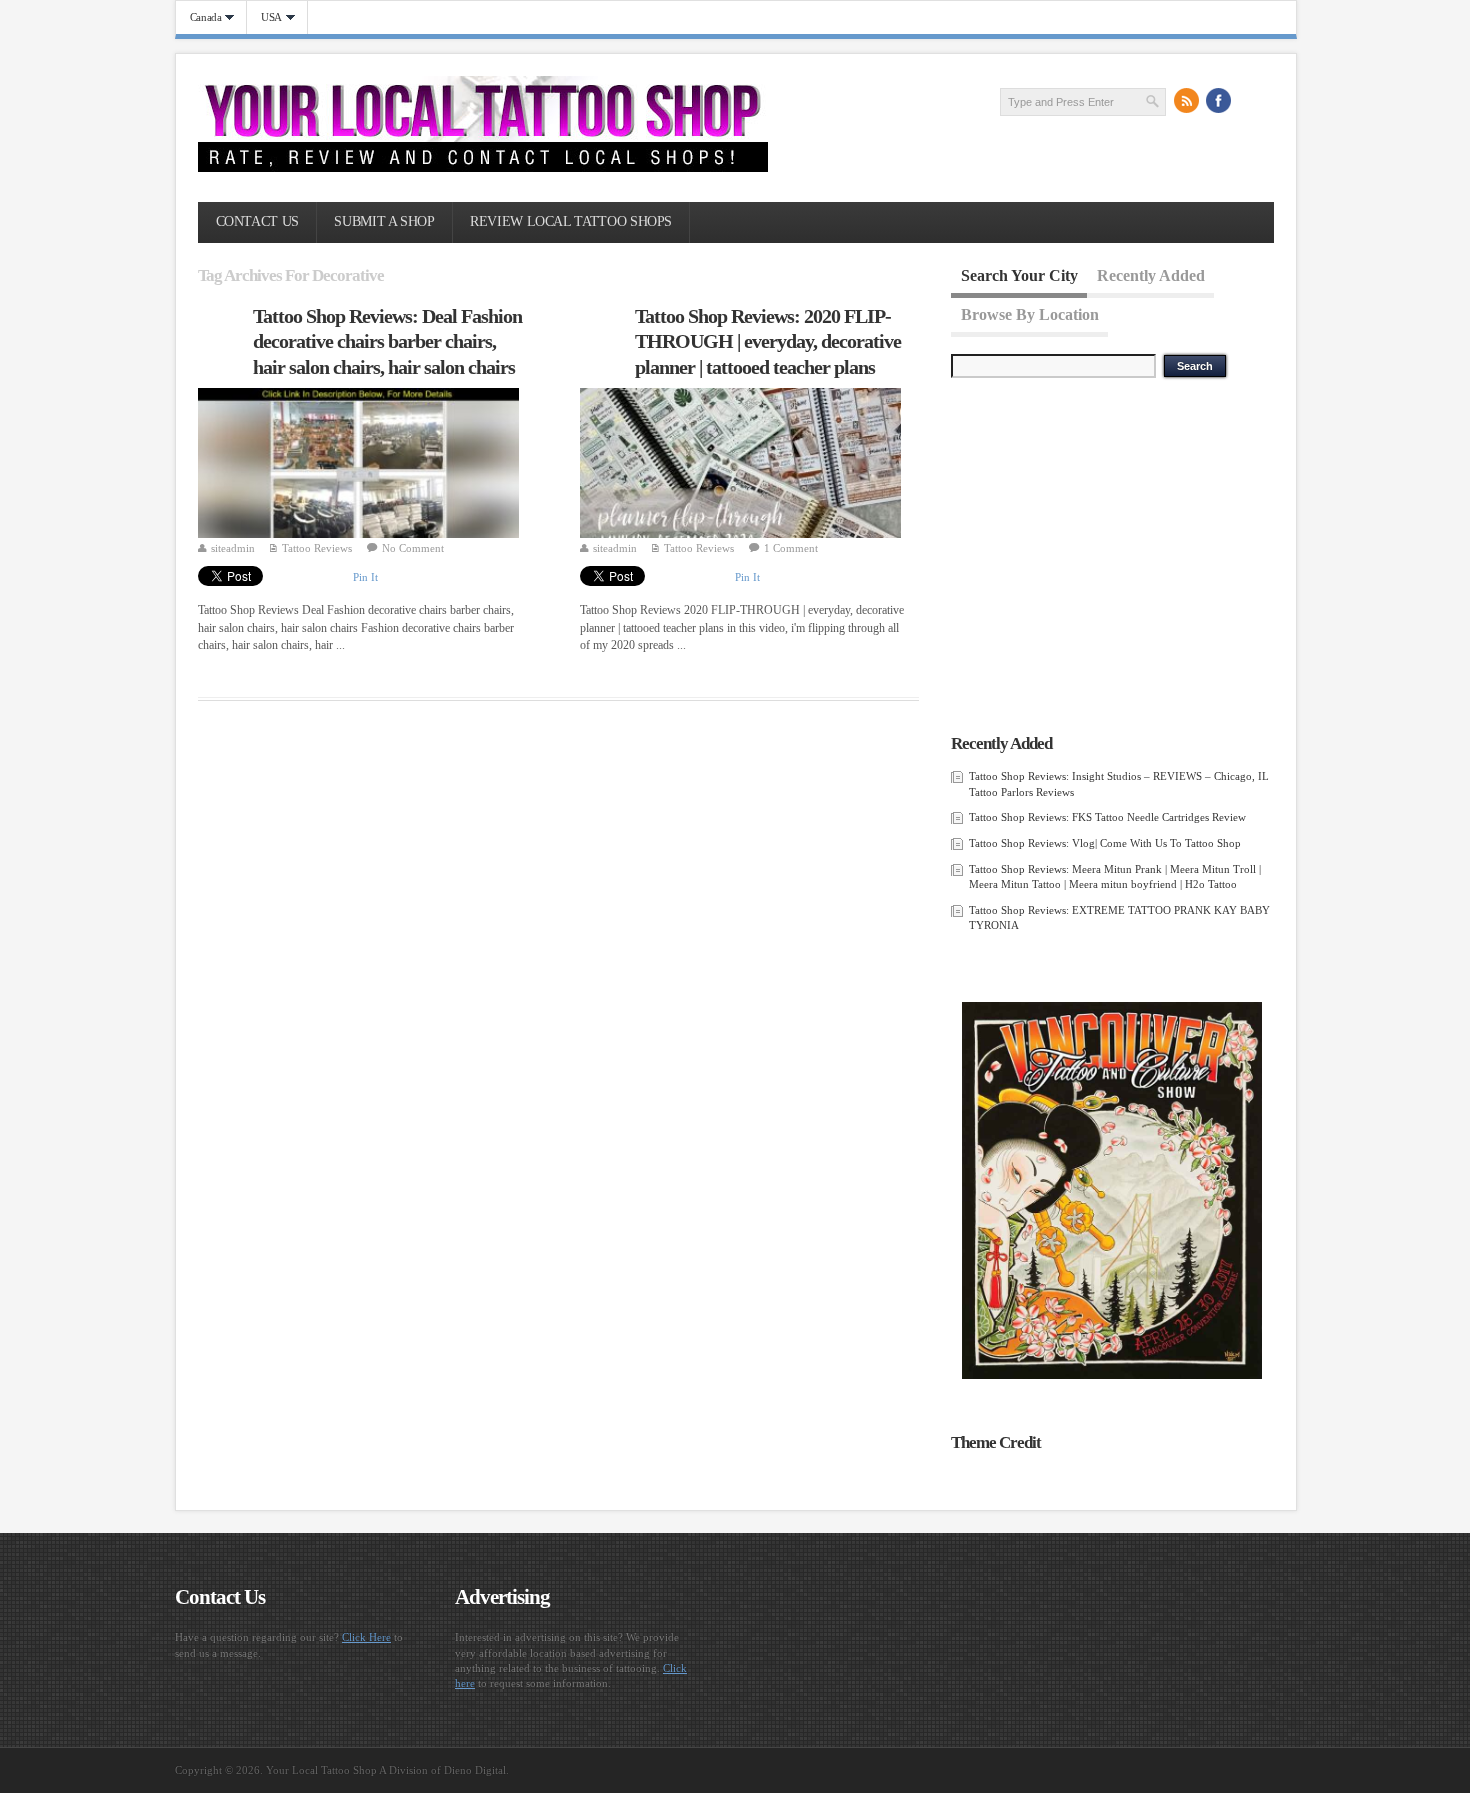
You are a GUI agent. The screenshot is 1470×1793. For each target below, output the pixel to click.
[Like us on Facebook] (1219, 101)
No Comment (413, 548)
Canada (199, 17)
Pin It (365, 577)
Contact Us (257, 221)
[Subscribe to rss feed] (1187, 101)
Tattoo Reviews (317, 548)
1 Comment (791, 548)
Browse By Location (1030, 313)
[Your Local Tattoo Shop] (483, 168)
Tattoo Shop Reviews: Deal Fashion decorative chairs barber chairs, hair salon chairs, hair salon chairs (387, 341)
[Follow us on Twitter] (1251, 101)
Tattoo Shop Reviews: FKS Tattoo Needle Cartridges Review (1107, 817)
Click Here (366, 1637)
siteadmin (233, 548)
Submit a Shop (384, 221)
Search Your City (1019, 275)
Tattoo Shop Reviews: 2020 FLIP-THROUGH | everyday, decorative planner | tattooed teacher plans (768, 341)
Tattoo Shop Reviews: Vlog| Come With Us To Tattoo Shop (1105, 843)
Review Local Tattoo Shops (571, 221)
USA (264, 17)
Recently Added (1151, 275)
